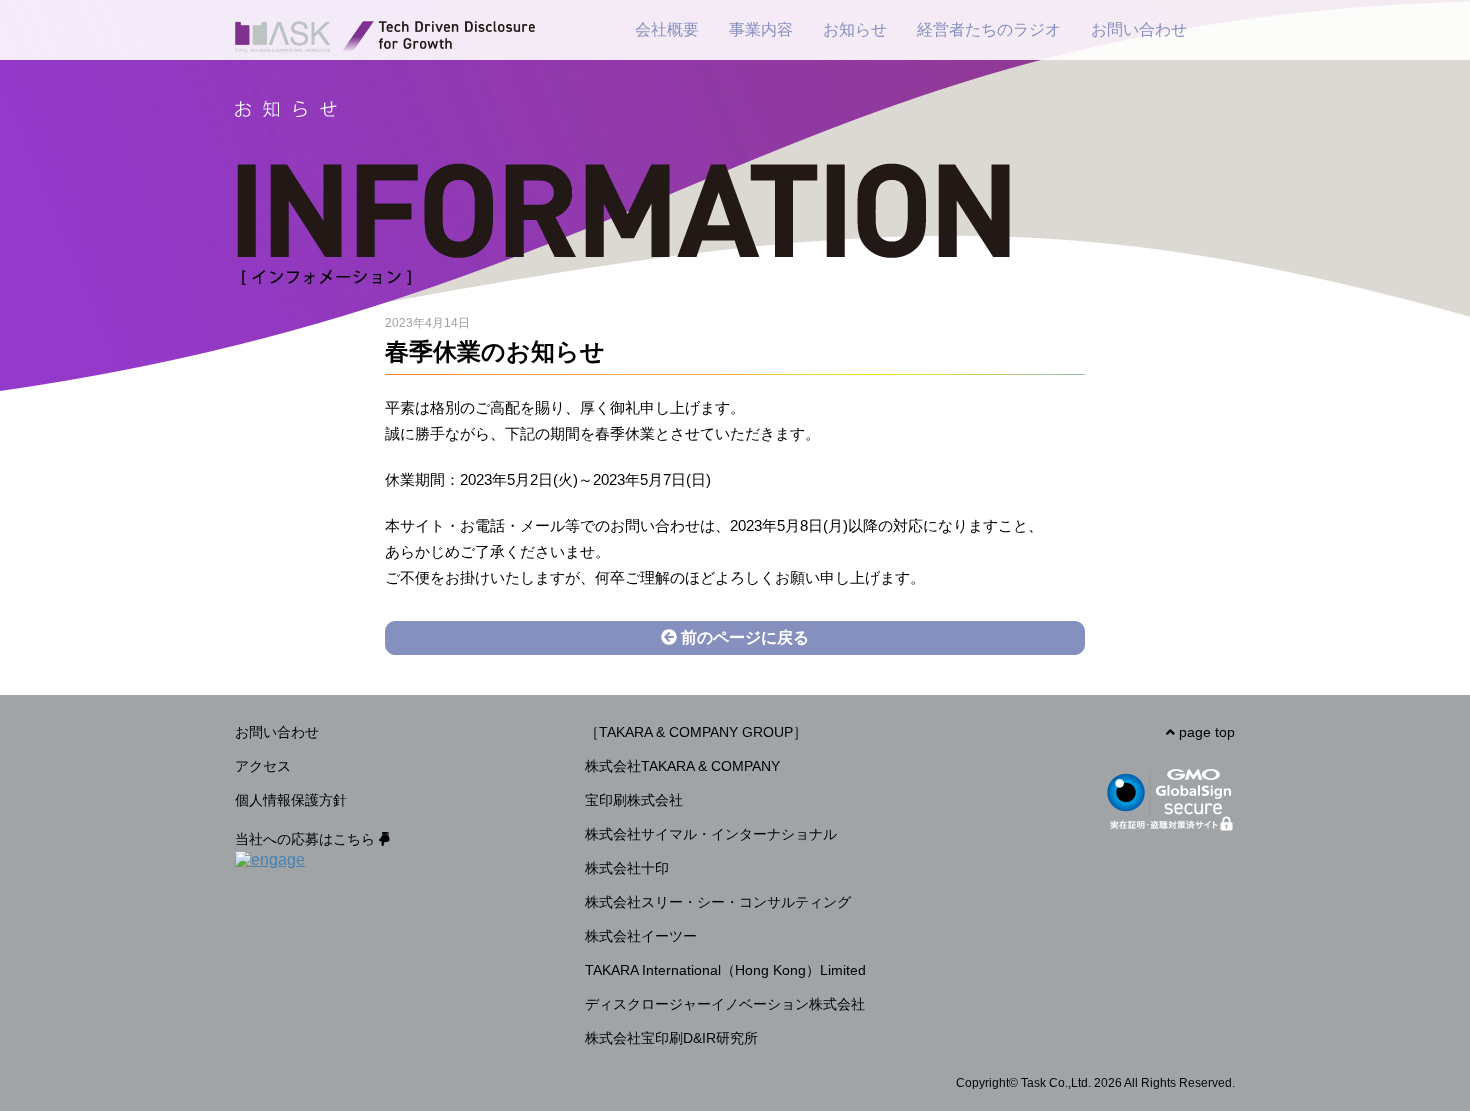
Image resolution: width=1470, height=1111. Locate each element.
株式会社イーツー (641, 936)
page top (1205, 732)
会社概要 (667, 29)
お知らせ (855, 29)
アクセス (263, 766)
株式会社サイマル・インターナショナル (711, 834)
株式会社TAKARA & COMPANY (682, 766)
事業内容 (761, 29)
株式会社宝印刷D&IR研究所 (671, 1038)
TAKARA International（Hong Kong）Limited (725, 970)
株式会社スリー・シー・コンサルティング (718, 902)
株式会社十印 (627, 868)
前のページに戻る (743, 637)
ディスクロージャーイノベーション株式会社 (725, 1004)
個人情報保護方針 (291, 800)
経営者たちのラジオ (989, 29)
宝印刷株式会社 (634, 800)
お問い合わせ (1139, 29)
